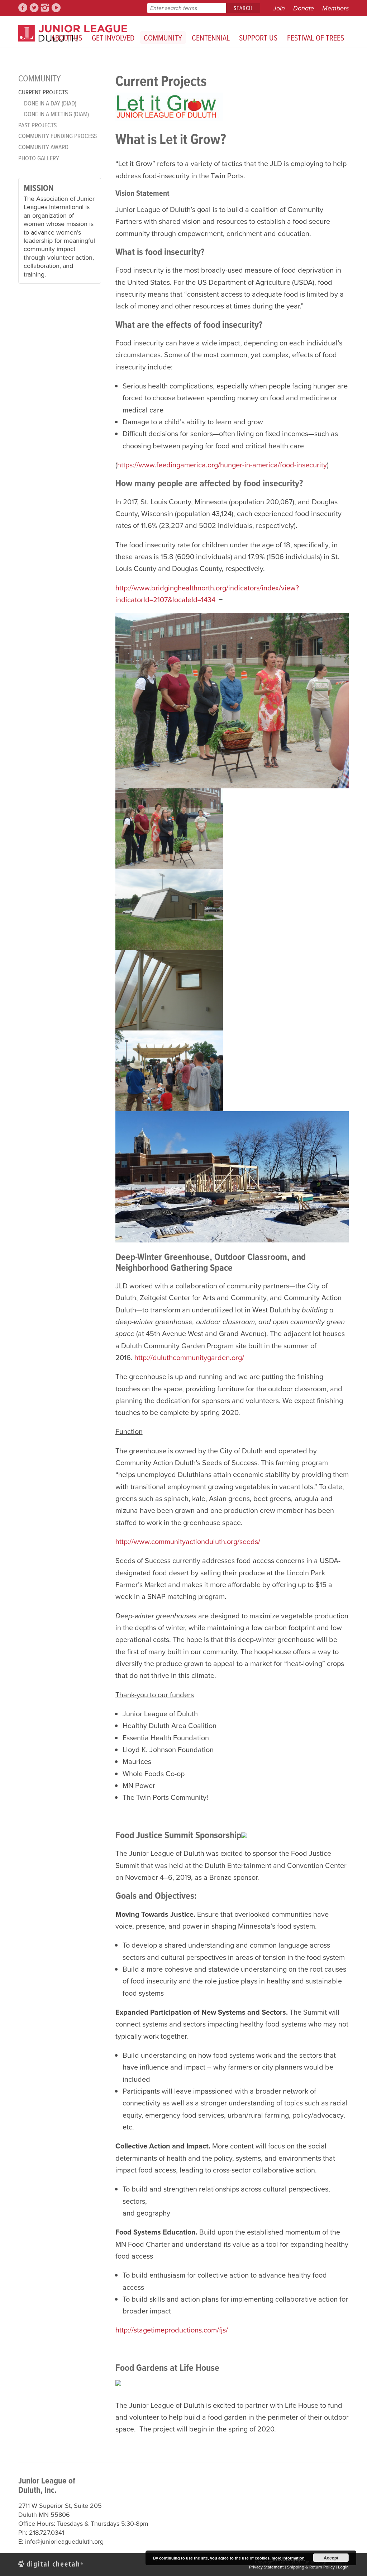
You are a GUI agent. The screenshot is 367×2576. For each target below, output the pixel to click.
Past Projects (37, 125)
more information (288, 2558)
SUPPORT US (258, 37)
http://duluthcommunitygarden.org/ (189, 1358)
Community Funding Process (58, 136)
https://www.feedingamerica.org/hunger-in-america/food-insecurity (222, 465)
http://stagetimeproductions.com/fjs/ (172, 2330)
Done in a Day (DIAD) (50, 103)
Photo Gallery (39, 158)
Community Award (43, 147)
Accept (331, 2558)
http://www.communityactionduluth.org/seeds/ (188, 1542)
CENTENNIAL (211, 37)
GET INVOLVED (113, 37)
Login (343, 2567)
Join (279, 8)
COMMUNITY (163, 37)
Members (335, 8)
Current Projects (43, 92)
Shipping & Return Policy (311, 2567)
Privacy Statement (266, 2567)
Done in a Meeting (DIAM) (56, 114)
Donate (304, 8)
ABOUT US (67, 37)
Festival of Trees (316, 37)
